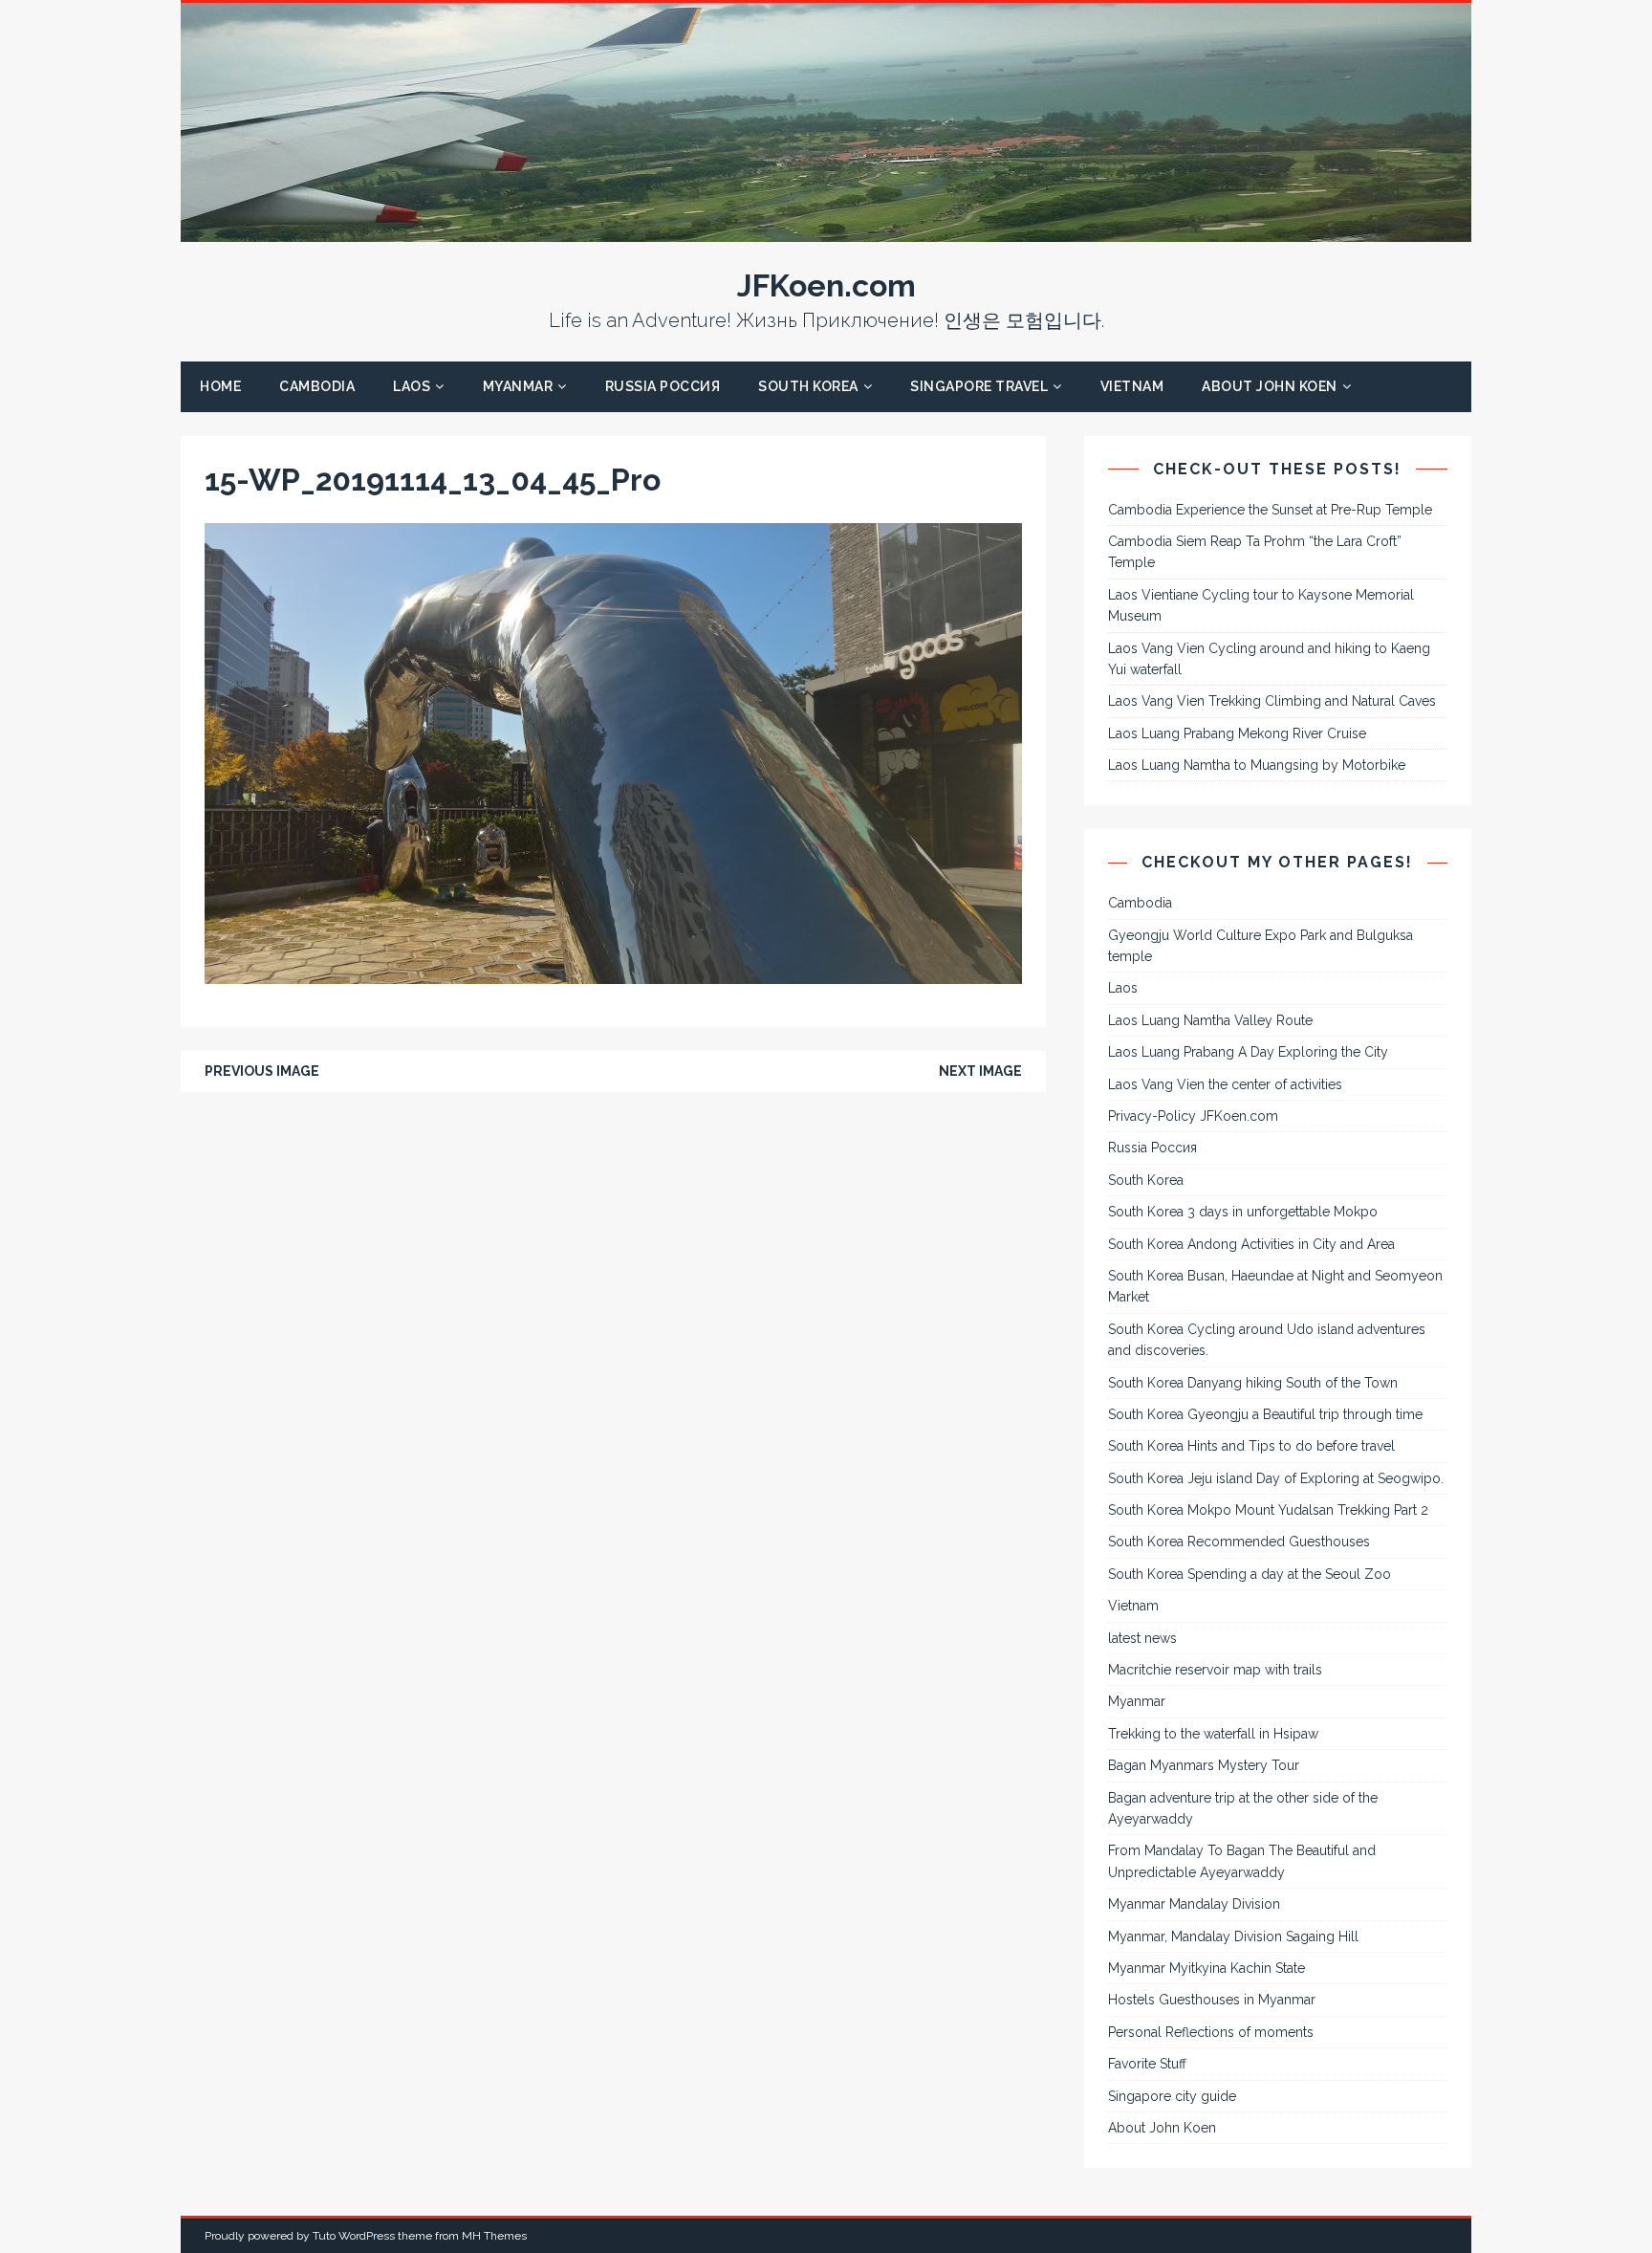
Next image (980, 1071)
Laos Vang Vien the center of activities (1225, 1084)
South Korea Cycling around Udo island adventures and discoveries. (1267, 1340)
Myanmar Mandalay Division (1194, 1904)
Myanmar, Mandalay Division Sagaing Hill (1233, 1936)
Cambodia (317, 386)
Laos (412, 386)
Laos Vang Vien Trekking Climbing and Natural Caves (1272, 701)
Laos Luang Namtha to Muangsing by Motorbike (1257, 765)
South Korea (808, 386)
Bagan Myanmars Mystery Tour (1204, 1765)
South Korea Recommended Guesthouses (1239, 1542)
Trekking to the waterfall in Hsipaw (1213, 1734)
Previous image (262, 1071)
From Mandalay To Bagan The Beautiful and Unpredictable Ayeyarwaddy (1242, 1861)
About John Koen (1270, 386)
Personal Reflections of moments (1211, 2032)
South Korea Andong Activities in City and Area (1251, 1244)
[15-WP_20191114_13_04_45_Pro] (613, 973)
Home (220, 386)
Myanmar (518, 386)
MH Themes (494, 2236)
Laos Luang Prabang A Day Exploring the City (1248, 1052)
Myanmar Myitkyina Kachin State (1206, 1968)
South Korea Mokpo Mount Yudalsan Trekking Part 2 (1268, 1510)
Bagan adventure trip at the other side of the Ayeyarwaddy (1243, 1808)
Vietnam (1132, 386)
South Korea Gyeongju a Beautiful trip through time (1265, 1414)
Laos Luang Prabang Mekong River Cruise (1237, 733)
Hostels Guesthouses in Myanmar (1212, 2000)
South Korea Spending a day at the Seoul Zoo (1250, 1574)
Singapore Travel (979, 386)
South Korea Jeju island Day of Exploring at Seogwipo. (1276, 1478)
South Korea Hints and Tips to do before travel (1251, 1446)
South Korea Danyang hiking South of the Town (1253, 1383)
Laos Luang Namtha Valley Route (1210, 1020)
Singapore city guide (1172, 2096)
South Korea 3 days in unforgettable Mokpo (1243, 1212)
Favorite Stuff (1147, 2064)
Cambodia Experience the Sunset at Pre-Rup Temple (1270, 510)
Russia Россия (663, 386)
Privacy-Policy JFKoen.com (1193, 1116)
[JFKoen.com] (826, 231)
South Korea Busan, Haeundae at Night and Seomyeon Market (1275, 1286)
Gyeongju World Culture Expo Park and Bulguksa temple (1261, 946)
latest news (1142, 1638)
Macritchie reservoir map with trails (1215, 1670)
